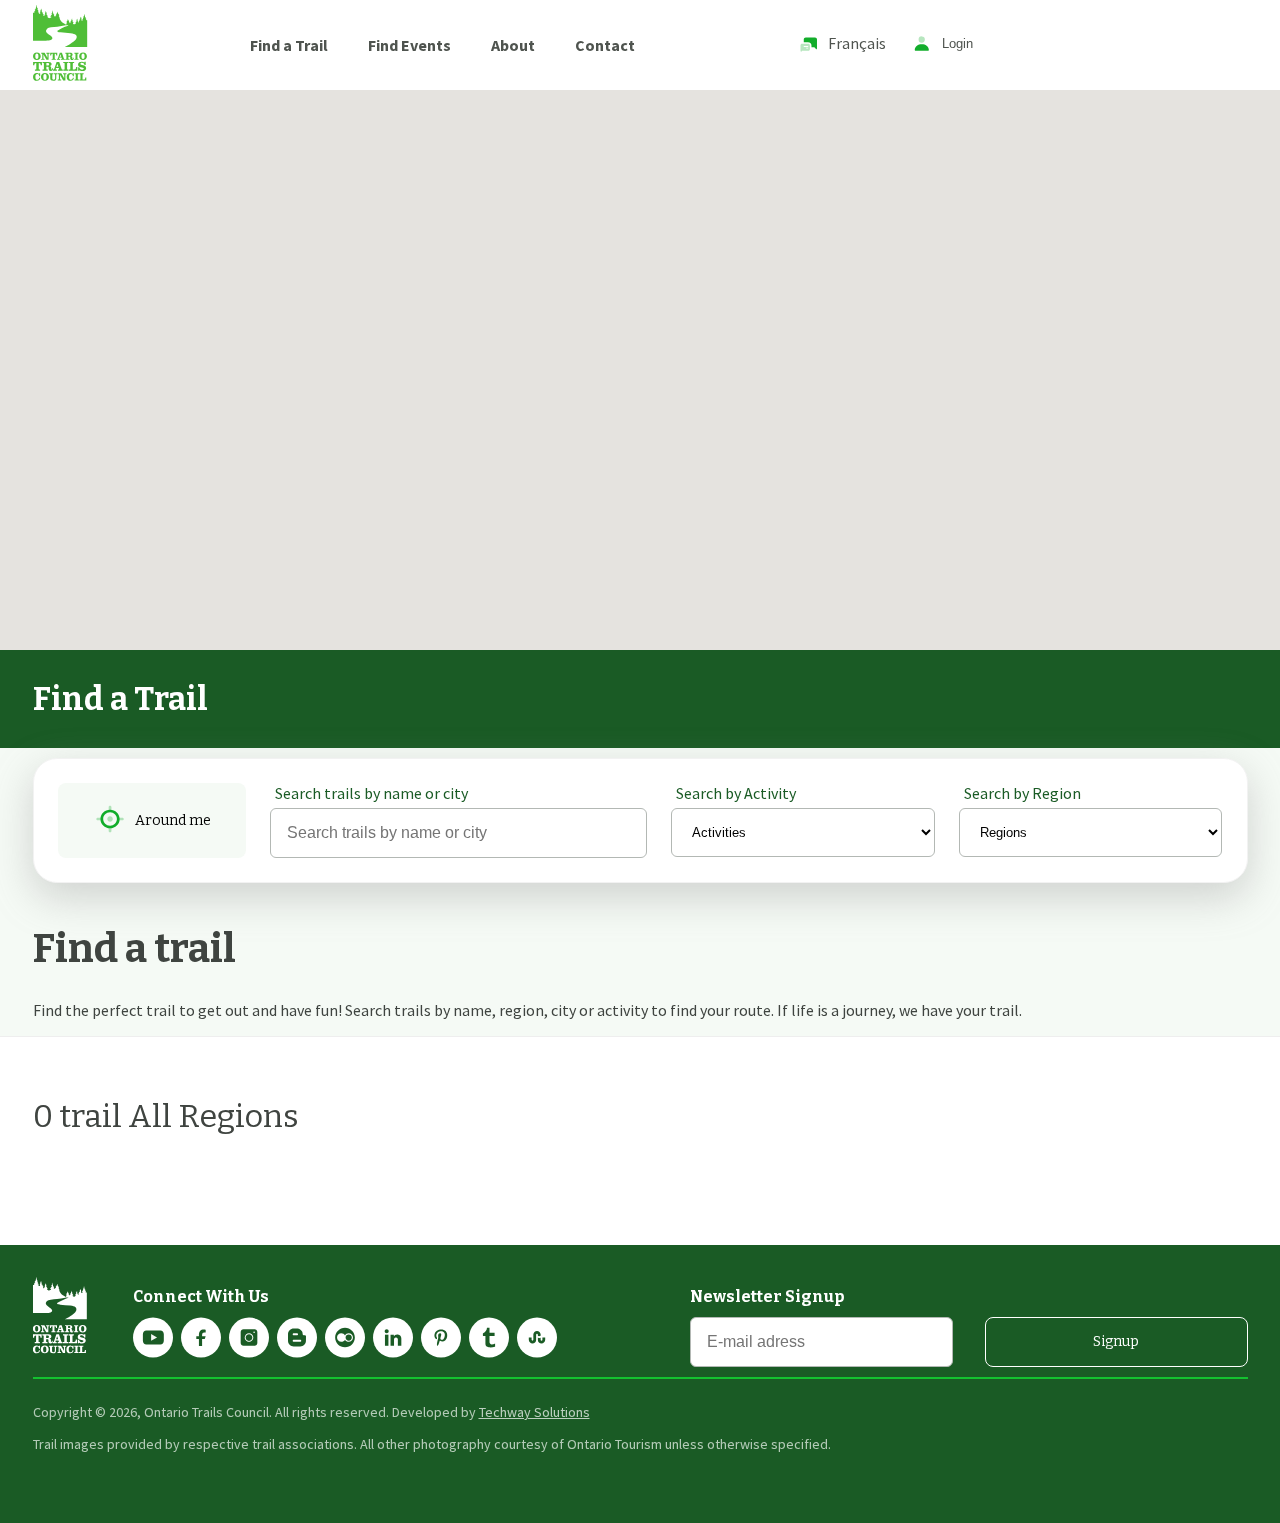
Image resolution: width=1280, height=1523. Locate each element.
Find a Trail (289, 45)
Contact (605, 45)
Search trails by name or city (371, 793)
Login (957, 44)
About (513, 45)
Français (857, 43)
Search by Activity (736, 793)
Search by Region (1022, 793)
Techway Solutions (534, 1412)
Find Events (409, 45)
